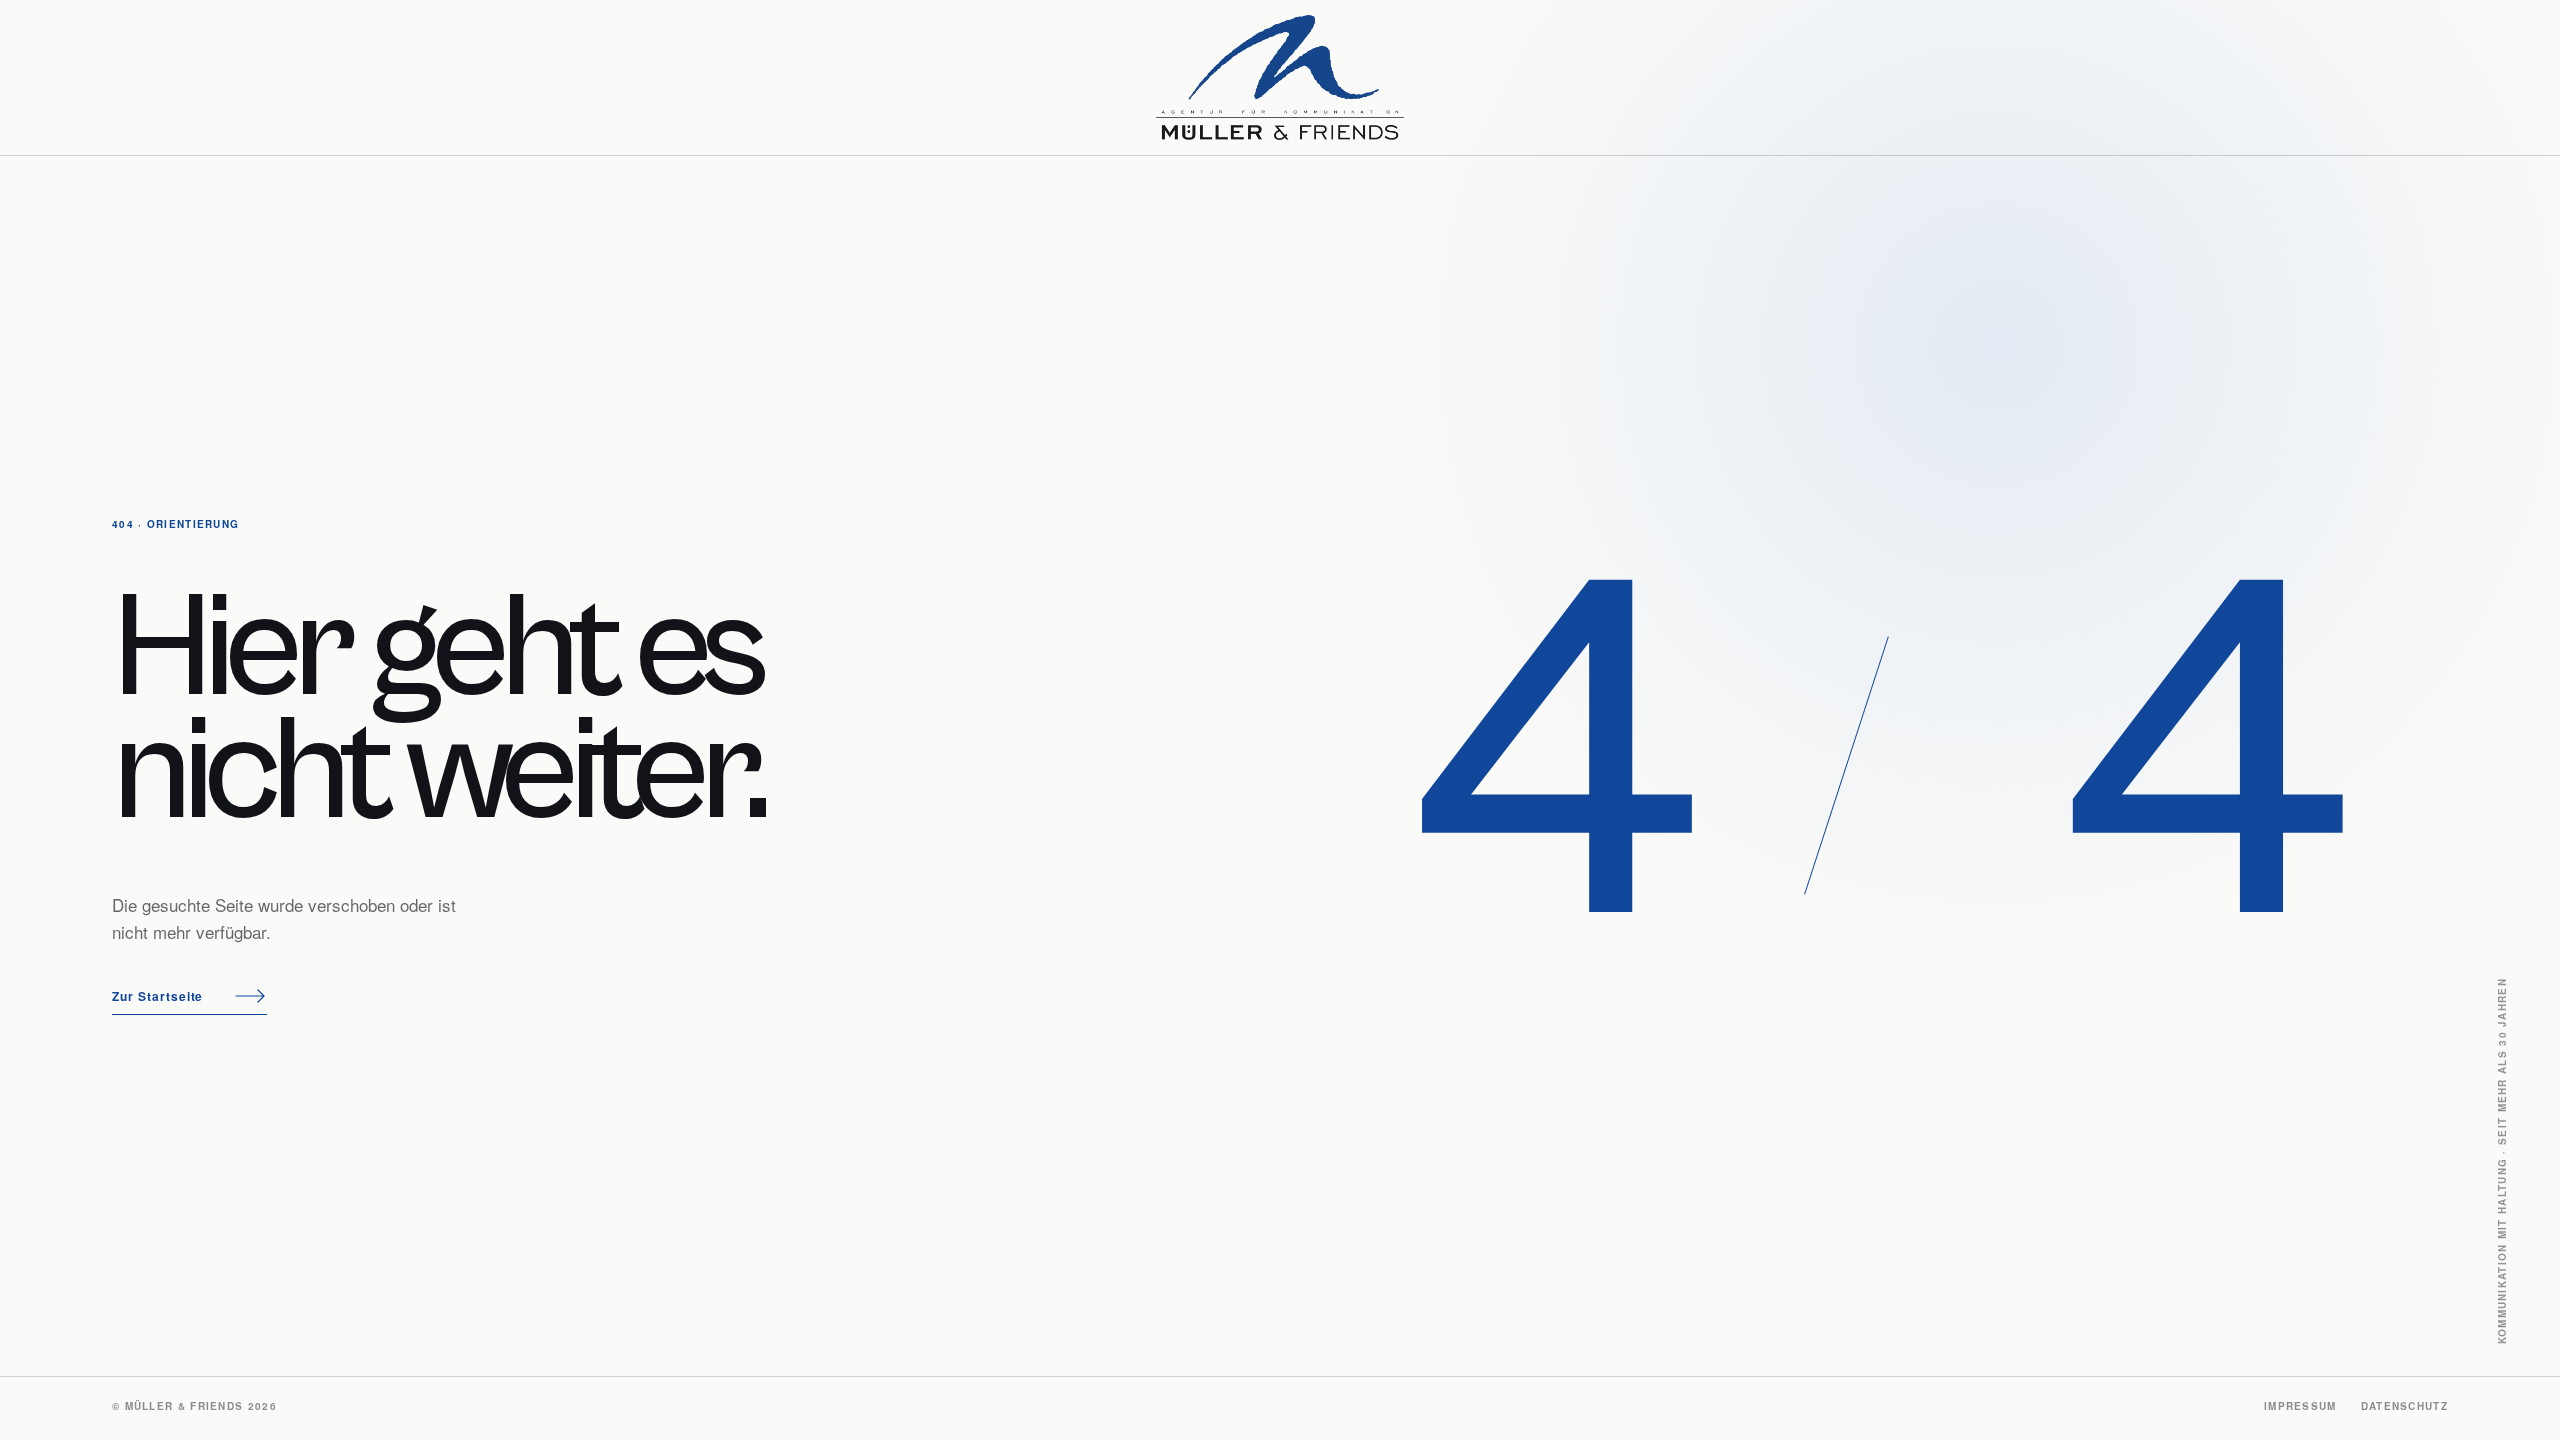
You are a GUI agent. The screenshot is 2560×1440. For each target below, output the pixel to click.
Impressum (2300, 1406)
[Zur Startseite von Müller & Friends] (1280, 77)
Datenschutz (2404, 1406)
